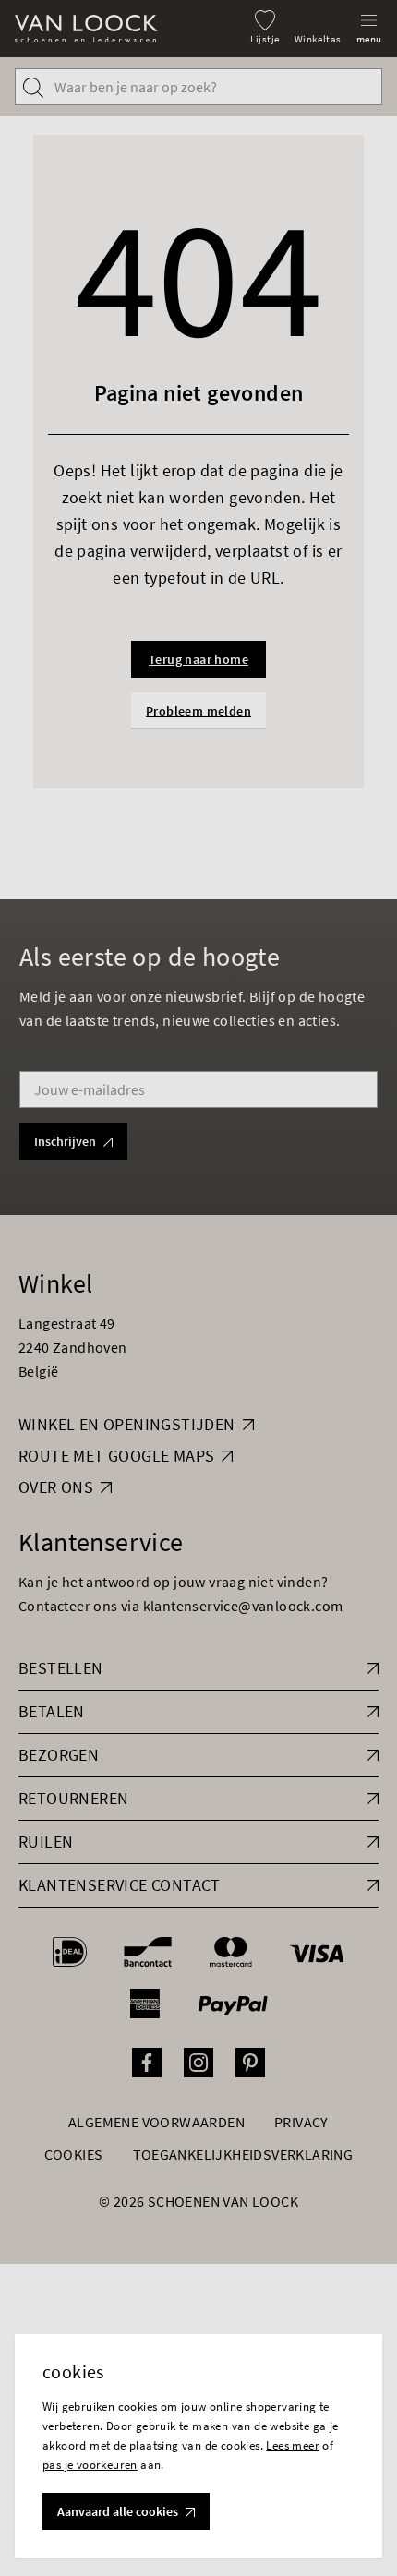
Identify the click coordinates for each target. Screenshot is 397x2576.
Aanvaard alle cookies (118, 2511)
